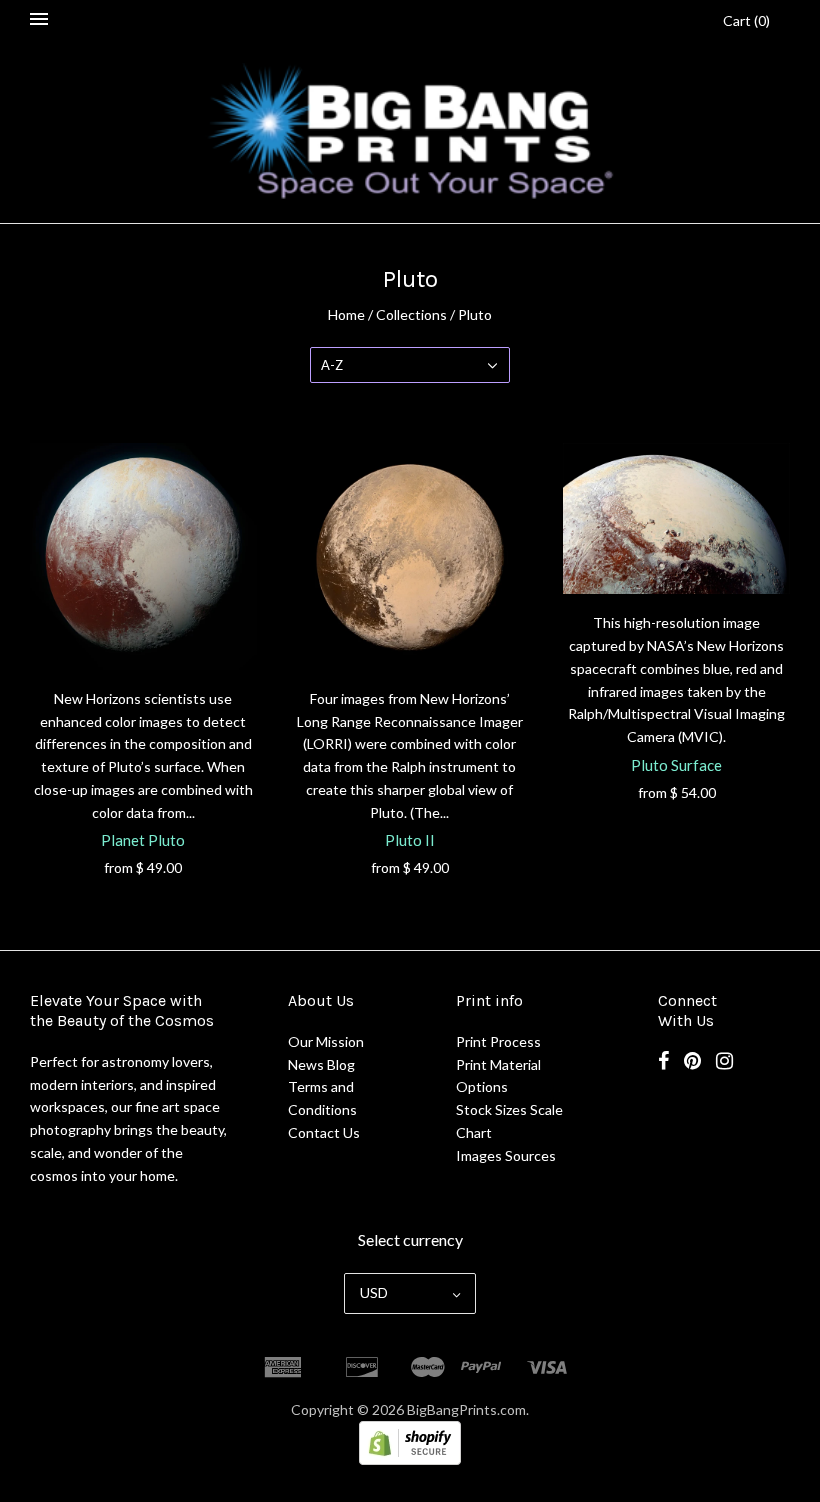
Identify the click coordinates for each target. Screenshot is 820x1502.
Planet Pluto (143, 840)
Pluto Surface (676, 765)
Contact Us (324, 1132)
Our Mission (326, 1041)
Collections (411, 314)
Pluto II (410, 840)
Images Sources (506, 1155)
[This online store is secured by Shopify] (410, 1459)
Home (346, 314)
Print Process (498, 1041)
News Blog (321, 1064)
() (746, 20)
